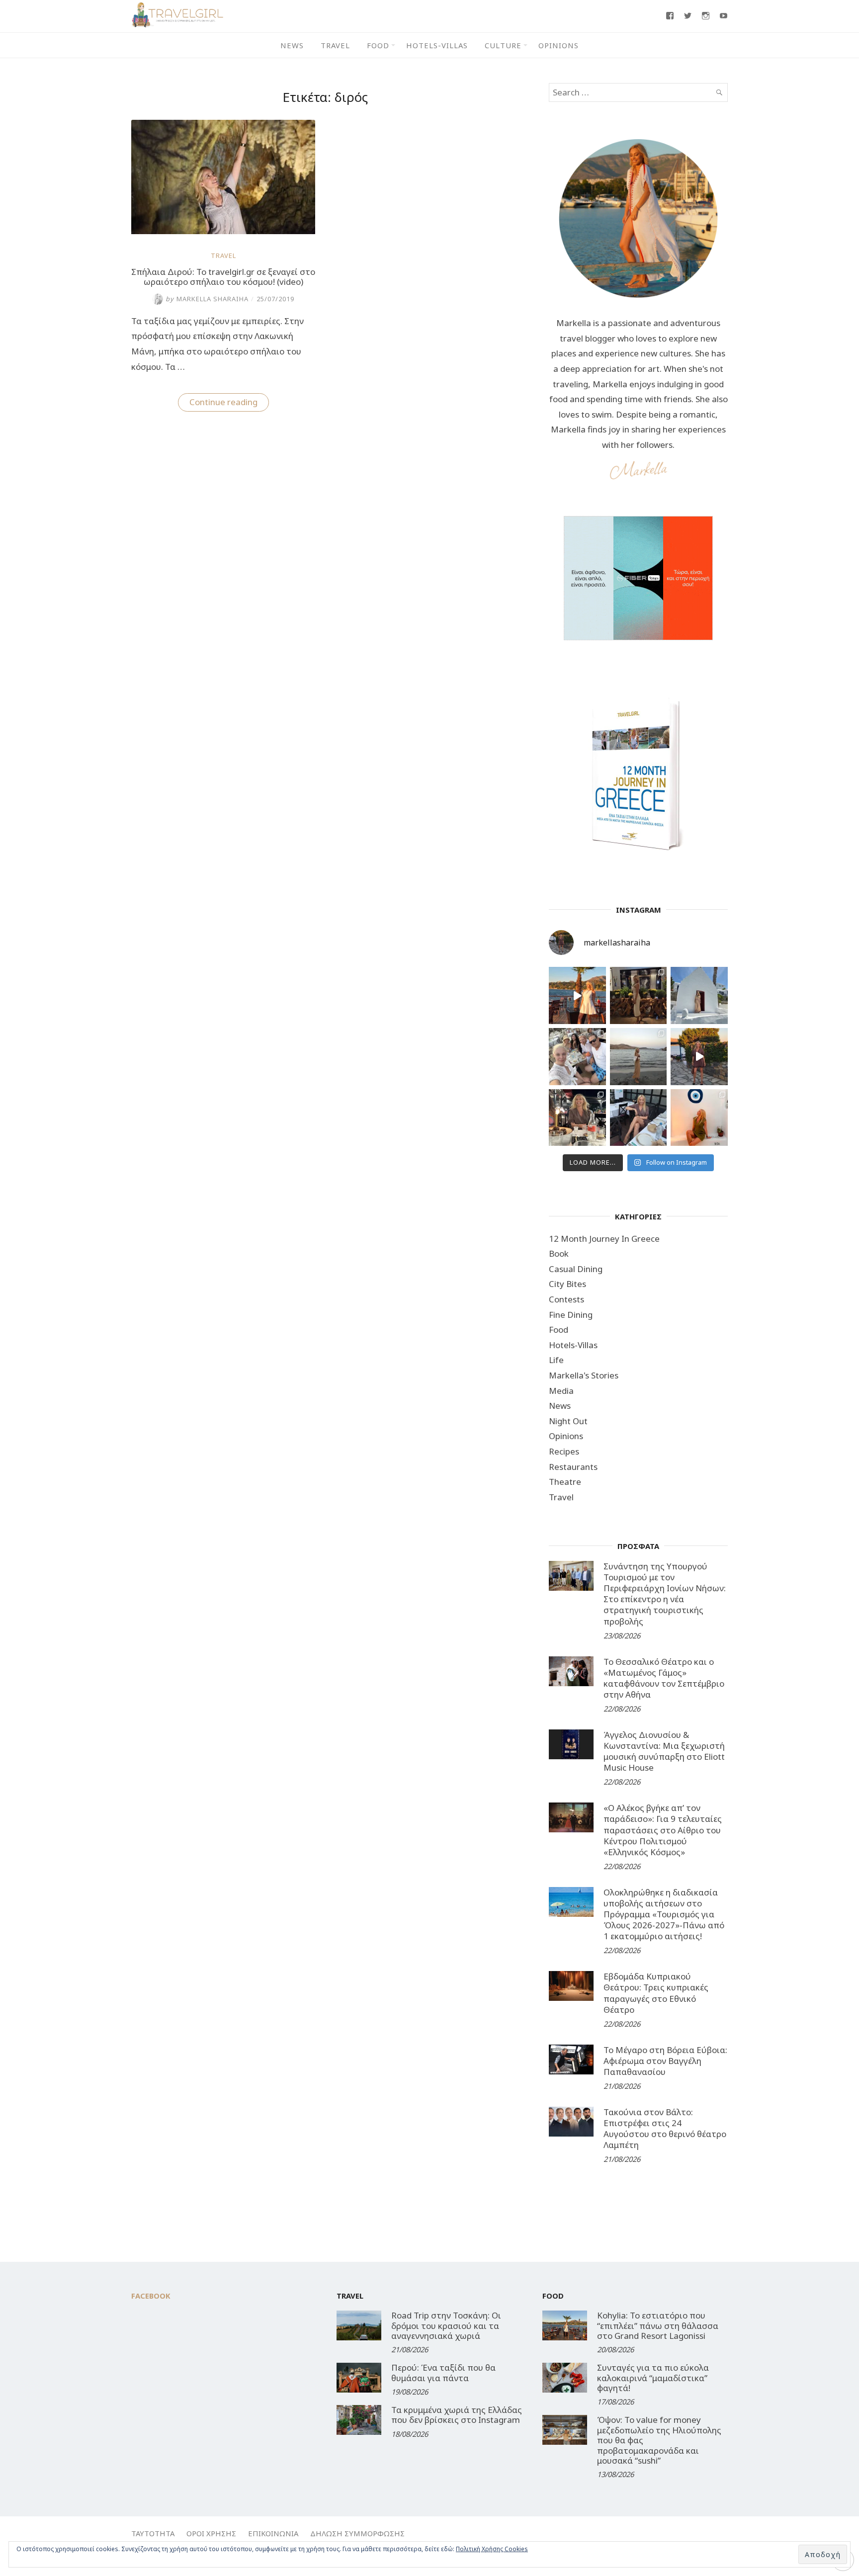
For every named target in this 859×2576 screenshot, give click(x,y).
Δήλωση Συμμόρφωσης (357, 2533)
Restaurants (573, 1467)
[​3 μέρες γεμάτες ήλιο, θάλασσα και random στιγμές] (699, 1118)
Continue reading (229, 404)
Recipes (564, 1451)
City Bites (567, 1284)
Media (561, 1391)
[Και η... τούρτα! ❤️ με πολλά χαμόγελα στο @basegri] (577, 1118)
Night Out (568, 1421)
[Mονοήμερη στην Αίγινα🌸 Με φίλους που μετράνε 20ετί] (577, 1057)
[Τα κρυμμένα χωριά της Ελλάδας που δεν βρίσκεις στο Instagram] (359, 2420)
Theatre (565, 1482)
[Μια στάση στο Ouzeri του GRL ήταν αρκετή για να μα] (699, 1057)
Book (559, 1253)
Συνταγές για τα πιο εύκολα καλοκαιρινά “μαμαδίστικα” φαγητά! (653, 2378)
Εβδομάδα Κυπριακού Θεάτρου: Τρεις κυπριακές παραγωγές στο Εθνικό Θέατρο (656, 1993)
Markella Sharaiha (207, 299)
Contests (566, 1299)
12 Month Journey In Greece (604, 1239)
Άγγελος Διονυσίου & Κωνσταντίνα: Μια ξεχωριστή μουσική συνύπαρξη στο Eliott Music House (664, 1751)
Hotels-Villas (437, 45)
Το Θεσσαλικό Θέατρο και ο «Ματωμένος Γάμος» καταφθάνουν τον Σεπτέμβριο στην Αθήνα (664, 1678)
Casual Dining (576, 1269)
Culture (503, 45)
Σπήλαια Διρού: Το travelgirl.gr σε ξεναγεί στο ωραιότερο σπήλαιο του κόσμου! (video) (223, 277)
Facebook (151, 2296)
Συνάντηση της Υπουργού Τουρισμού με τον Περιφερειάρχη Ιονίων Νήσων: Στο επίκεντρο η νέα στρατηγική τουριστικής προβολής (665, 1593)
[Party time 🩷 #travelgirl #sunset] (639, 1057)
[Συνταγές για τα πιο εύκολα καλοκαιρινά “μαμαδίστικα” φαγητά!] (565, 2378)
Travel (335, 45)
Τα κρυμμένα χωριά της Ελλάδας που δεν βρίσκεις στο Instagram (457, 2415)
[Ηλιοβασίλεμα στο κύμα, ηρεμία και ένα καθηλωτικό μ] (577, 995)
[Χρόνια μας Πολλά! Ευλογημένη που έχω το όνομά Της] (699, 995)
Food (378, 45)
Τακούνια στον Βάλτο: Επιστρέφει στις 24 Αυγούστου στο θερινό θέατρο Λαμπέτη (665, 2128)
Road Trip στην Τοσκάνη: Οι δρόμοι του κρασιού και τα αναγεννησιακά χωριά (446, 2325)
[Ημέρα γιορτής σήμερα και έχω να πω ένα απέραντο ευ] (639, 1118)
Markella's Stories (584, 1375)
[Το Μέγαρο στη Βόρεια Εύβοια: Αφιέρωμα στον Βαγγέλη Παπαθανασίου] (571, 2060)
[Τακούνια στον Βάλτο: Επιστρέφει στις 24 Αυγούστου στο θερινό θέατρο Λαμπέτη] (571, 2122)
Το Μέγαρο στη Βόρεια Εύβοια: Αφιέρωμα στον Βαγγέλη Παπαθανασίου (665, 2061)
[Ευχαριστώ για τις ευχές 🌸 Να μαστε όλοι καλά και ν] (639, 995)
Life (556, 1360)
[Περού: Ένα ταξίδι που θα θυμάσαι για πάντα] (359, 2378)
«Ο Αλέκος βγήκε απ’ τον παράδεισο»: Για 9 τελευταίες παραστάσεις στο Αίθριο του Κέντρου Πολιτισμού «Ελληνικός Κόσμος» (663, 1830)
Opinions (558, 45)
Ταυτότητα (153, 2533)
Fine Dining (571, 1315)
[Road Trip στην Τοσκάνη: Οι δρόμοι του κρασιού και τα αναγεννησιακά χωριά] (359, 2325)
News (292, 45)
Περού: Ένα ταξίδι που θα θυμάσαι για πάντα (443, 2372)
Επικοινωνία (273, 2533)
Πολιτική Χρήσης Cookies (492, 2549)
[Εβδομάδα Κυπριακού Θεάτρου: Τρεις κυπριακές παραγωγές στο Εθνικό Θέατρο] (571, 1986)
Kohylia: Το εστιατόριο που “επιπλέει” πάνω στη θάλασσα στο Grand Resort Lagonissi (658, 2325)
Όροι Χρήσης (211, 2533)
